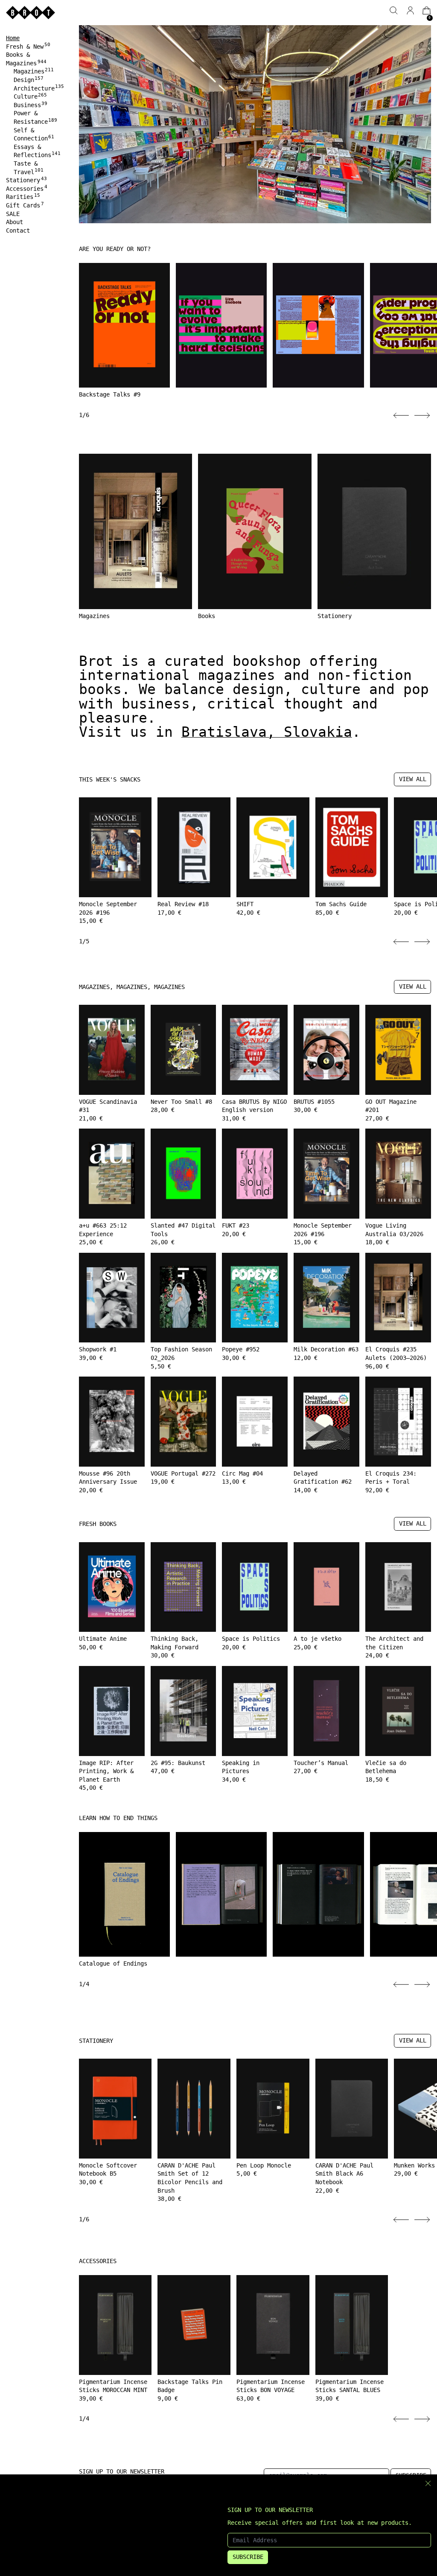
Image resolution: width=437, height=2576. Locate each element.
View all (413, 779)
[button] (394, 10)
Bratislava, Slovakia (267, 732)
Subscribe (248, 2557)
